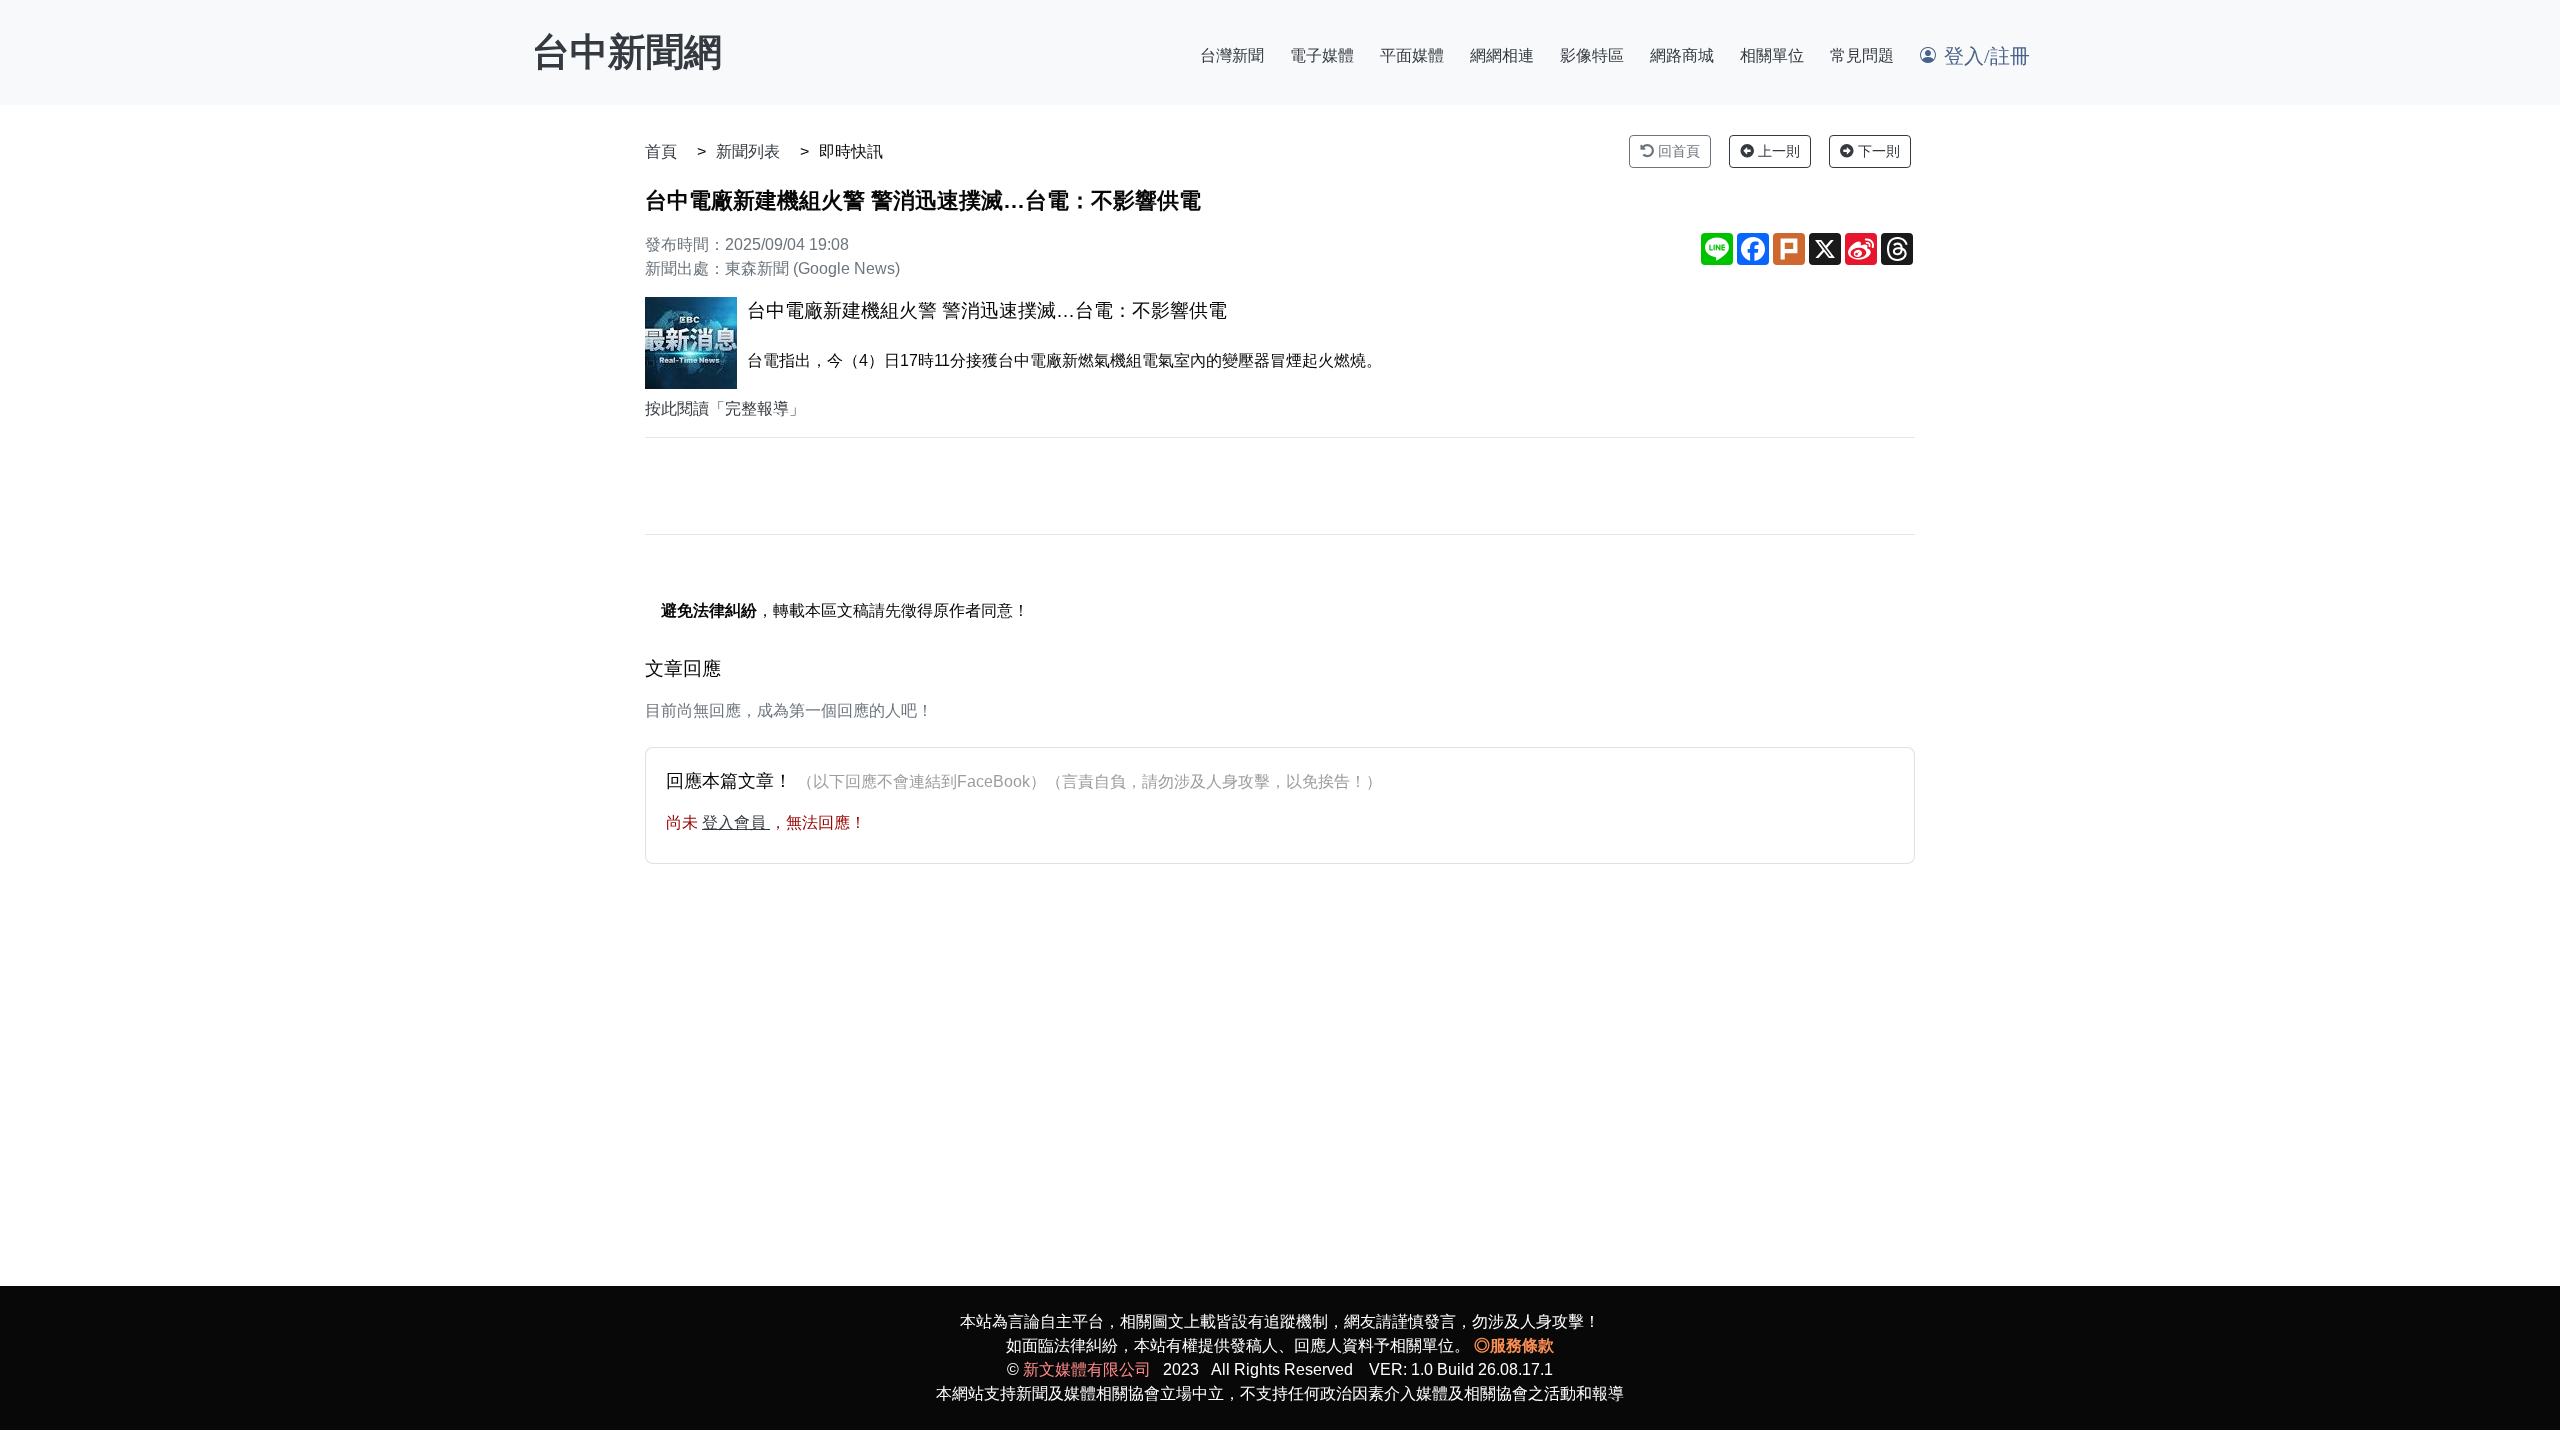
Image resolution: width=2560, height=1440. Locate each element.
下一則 (1877, 151)
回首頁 (1677, 151)
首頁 (661, 151)
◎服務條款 (1514, 1345)
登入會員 (736, 822)
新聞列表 (748, 151)
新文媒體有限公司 (1087, 1369)
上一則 (1777, 151)
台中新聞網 (627, 52)
